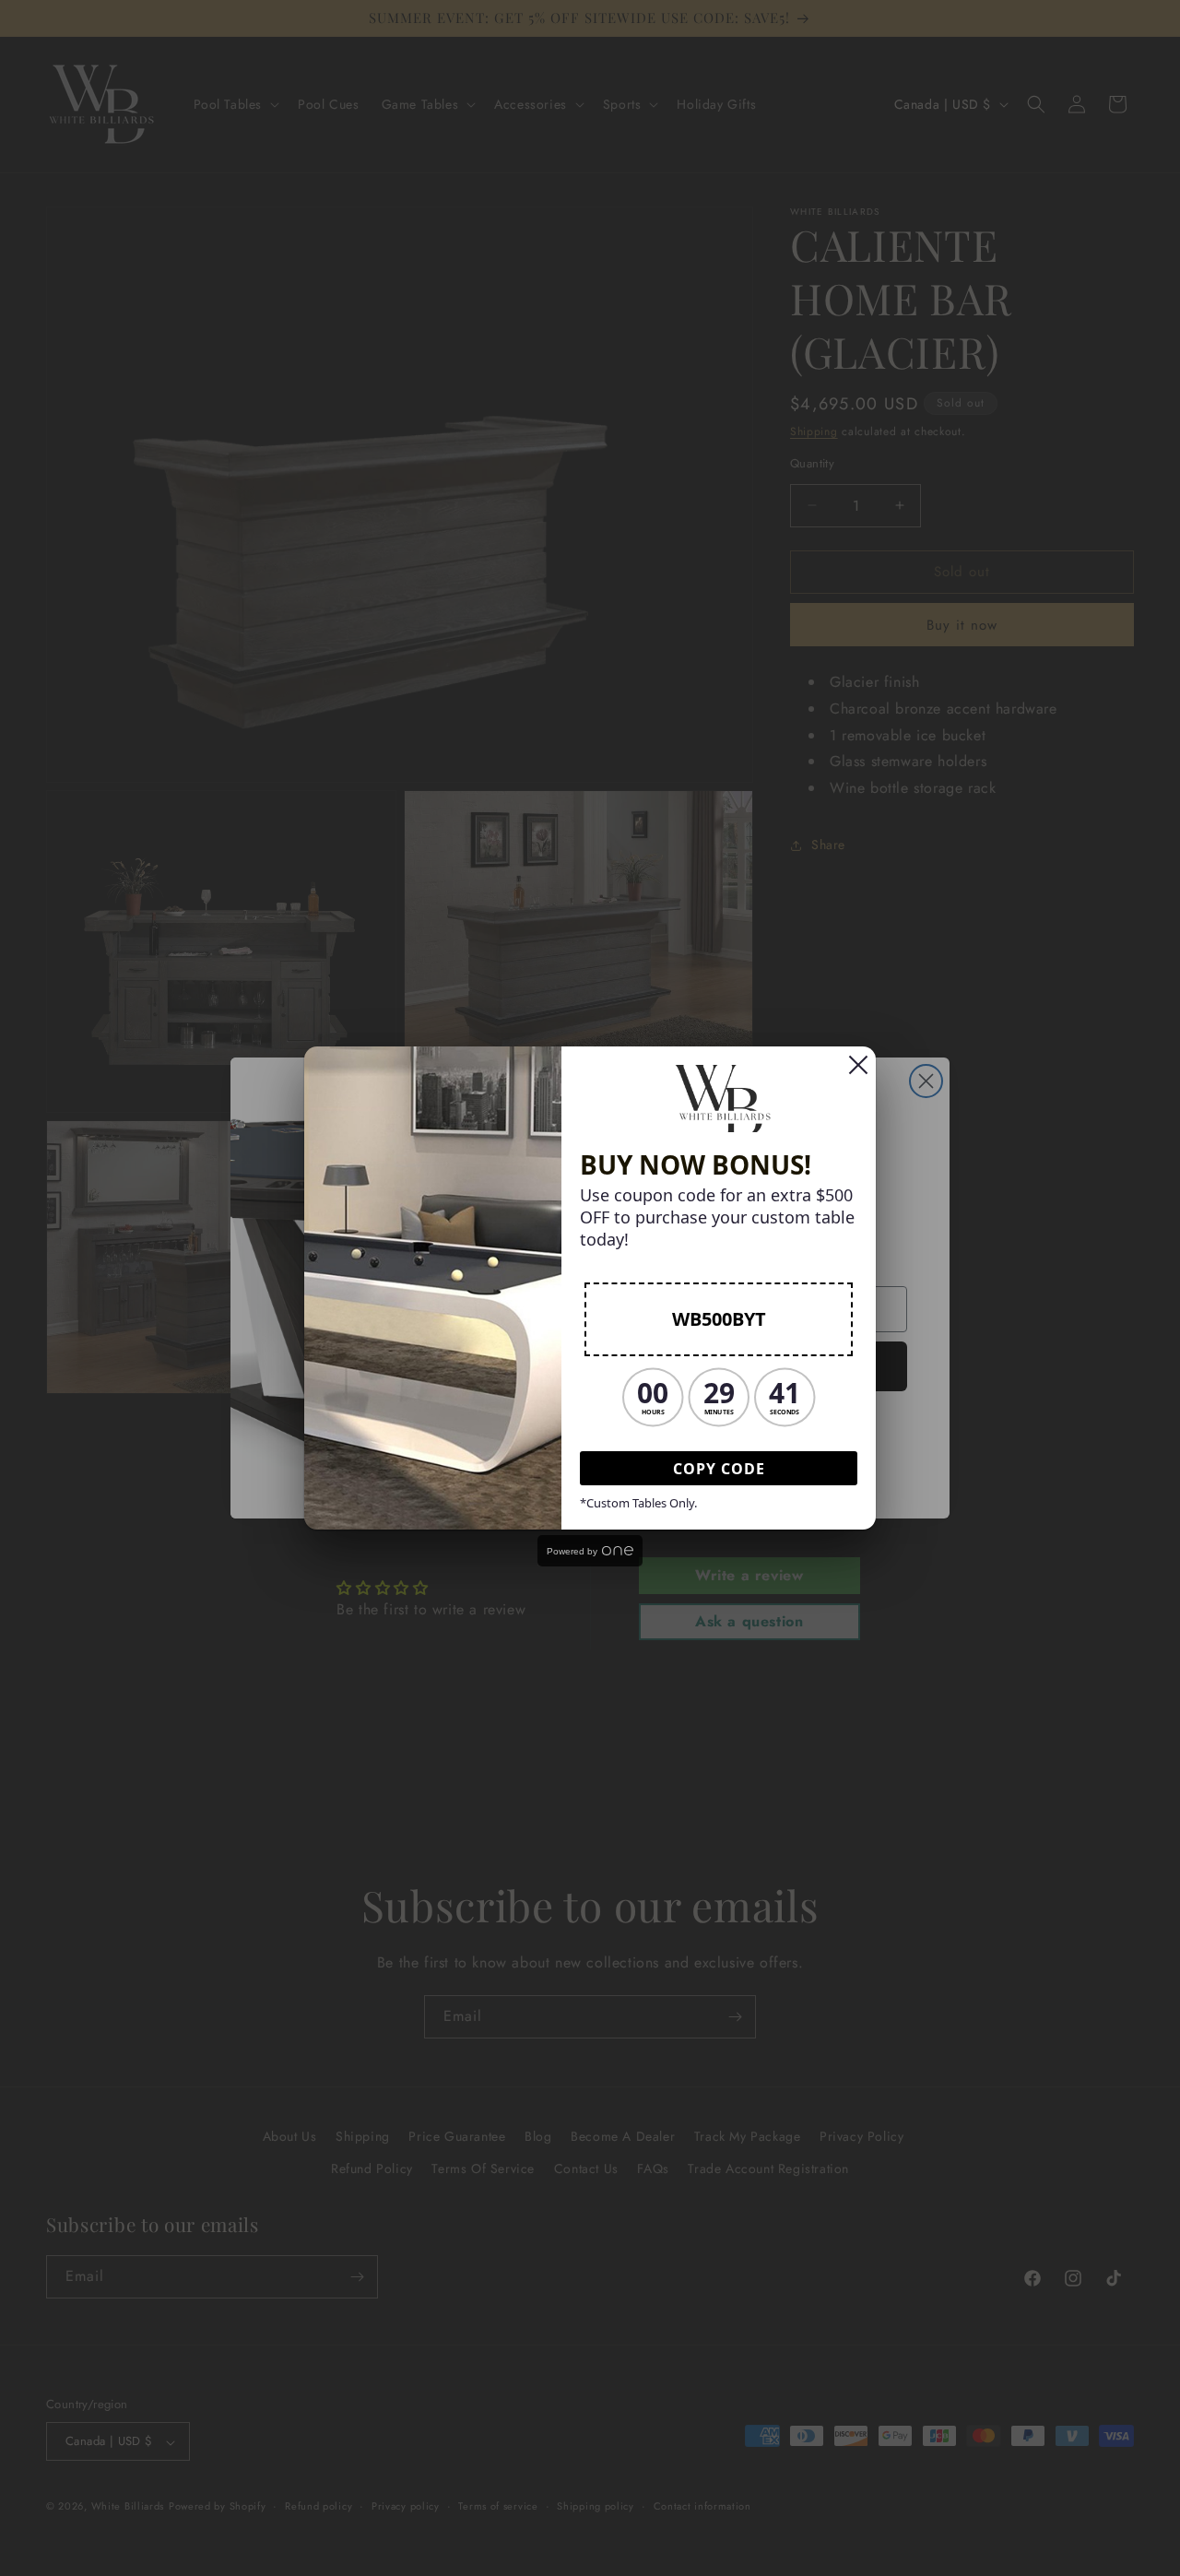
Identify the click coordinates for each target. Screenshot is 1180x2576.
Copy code (719, 1469)
